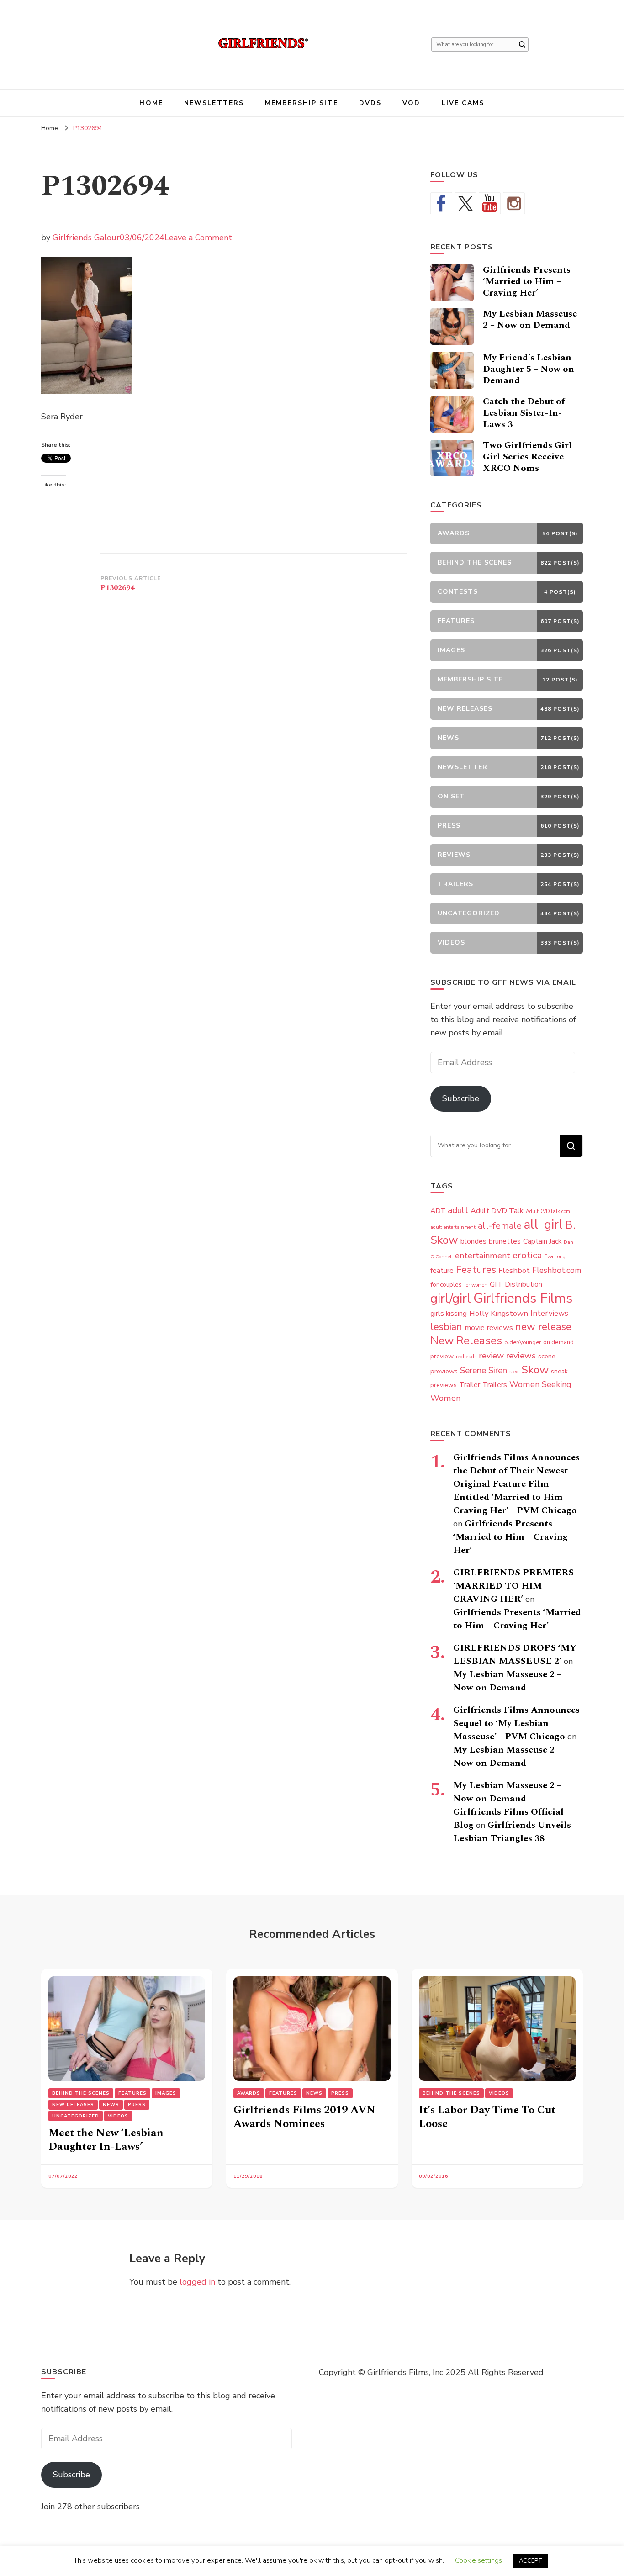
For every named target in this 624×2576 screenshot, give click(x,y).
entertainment (483, 1256)
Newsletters (214, 103)
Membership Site (301, 103)
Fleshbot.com (557, 1270)
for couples (446, 1285)
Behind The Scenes (81, 2093)
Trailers (495, 1385)
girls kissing (449, 1314)
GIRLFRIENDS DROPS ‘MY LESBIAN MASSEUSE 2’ (515, 1655)
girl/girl (451, 1299)
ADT (438, 1211)
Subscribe (461, 1098)
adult (458, 1210)
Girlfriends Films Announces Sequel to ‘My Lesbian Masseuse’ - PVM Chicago (516, 1723)
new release (543, 1327)
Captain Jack (542, 1241)
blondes (473, 1241)
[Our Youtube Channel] (490, 203)
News (111, 2105)
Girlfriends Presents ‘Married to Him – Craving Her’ (527, 281)
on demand (558, 1342)
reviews (521, 1356)
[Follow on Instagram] (514, 203)
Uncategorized (76, 2116)
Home (151, 103)
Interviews (549, 1313)
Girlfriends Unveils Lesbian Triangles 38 (512, 1832)
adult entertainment (453, 1227)
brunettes (505, 1241)
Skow (535, 1370)
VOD (411, 103)
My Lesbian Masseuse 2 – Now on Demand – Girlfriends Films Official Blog (508, 1805)
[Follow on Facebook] (441, 203)
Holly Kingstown (499, 1313)
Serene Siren (484, 1371)
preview (442, 1356)
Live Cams (463, 103)
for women (476, 1285)
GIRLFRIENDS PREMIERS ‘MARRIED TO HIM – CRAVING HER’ (513, 1586)
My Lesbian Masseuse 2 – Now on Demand (530, 319)
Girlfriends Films (523, 1298)
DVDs (370, 103)
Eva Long (555, 1257)
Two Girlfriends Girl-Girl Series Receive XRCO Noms (529, 457)
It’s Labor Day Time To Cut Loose (487, 2117)
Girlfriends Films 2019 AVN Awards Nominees (304, 2117)
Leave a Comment (198, 238)
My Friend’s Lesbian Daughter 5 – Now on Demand (529, 369)
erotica (527, 1255)
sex (514, 1371)
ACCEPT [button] (531, 2561)
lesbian (446, 1327)
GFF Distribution (516, 1284)
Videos (118, 2116)
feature (442, 1271)
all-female (500, 1226)
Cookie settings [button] (479, 2560)
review (491, 1356)
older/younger (523, 1342)
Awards (249, 2093)
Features (476, 1270)
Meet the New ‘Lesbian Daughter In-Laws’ (106, 2140)
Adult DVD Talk (497, 1211)
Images (166, 2093)
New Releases (466, 1341)
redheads (466, 1357)
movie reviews (489, 1328)
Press (137, 2105)
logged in (197, 2282)
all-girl (543, 1225)
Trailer (470, 1385)
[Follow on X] (465, 203)
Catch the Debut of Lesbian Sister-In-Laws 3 (524, 413)
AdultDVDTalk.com (548, 1211)
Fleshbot (514, 1270)
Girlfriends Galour (86, 238)
